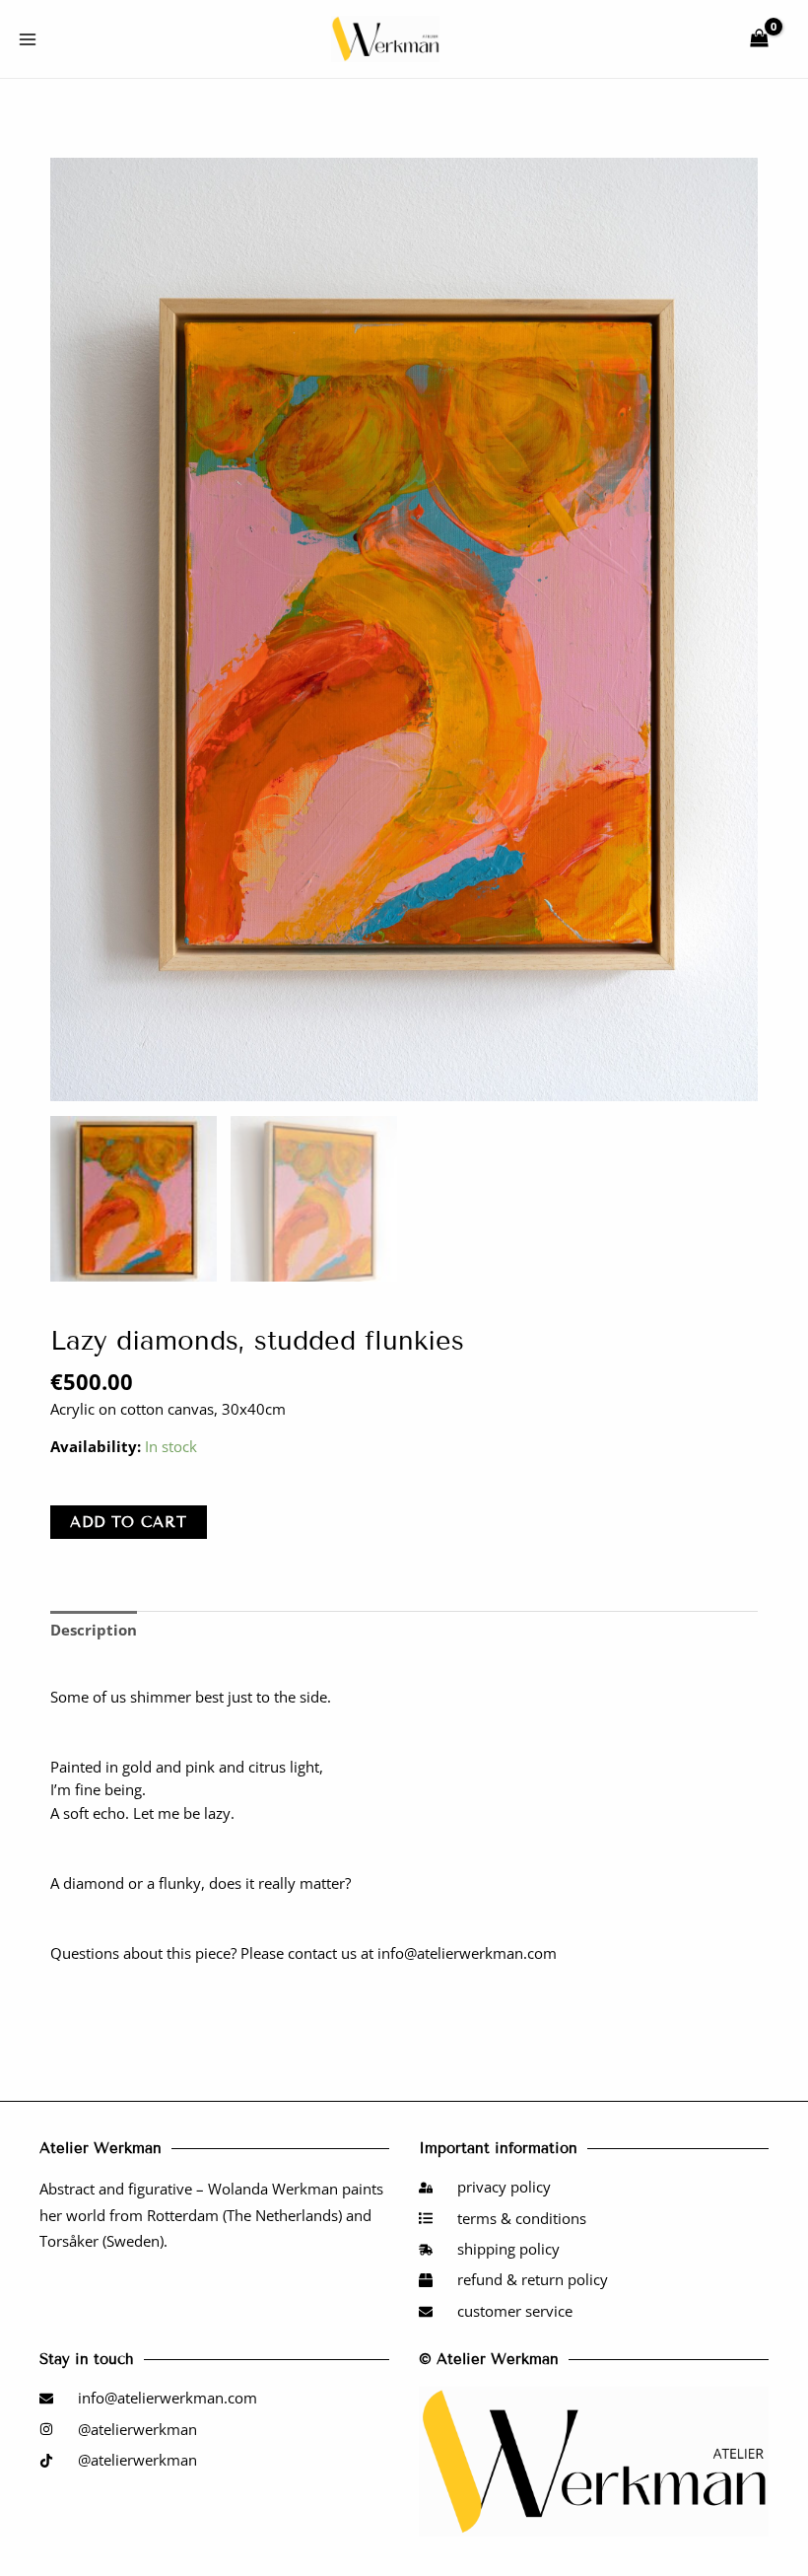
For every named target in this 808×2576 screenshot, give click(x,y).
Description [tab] (94, 1630)
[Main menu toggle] (28, 38)
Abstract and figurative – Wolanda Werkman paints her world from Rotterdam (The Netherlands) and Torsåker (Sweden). (211, 2215)
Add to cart (129, 1522)
